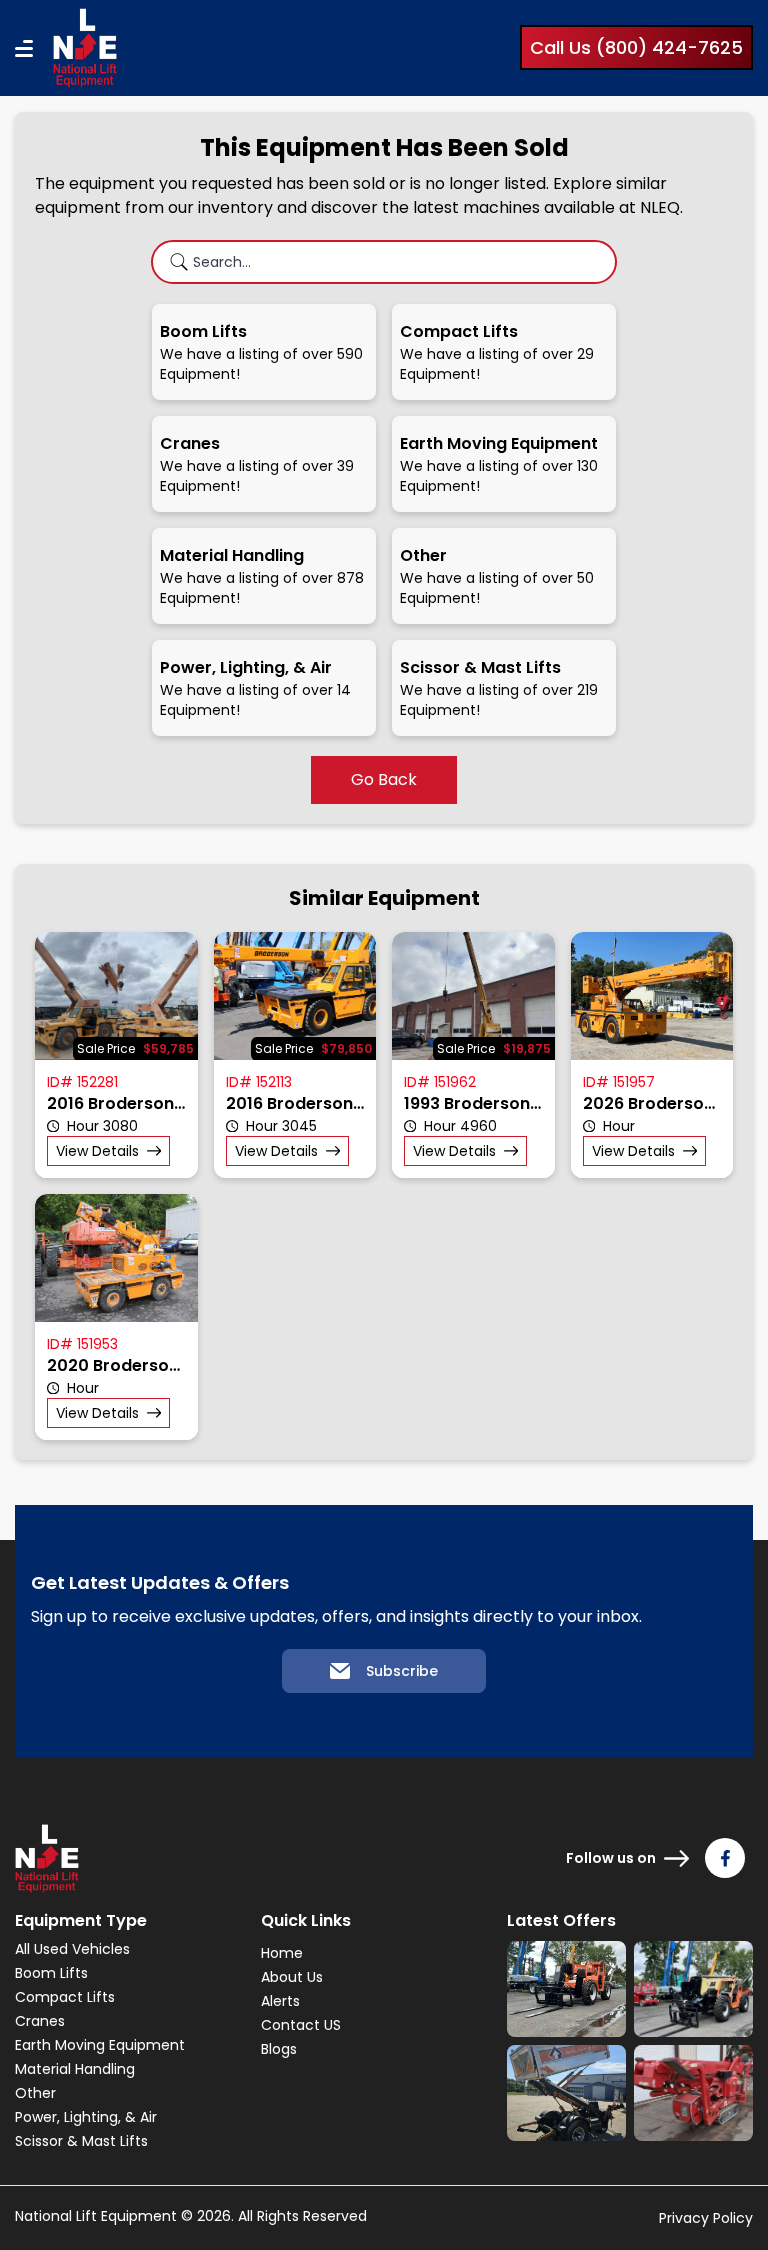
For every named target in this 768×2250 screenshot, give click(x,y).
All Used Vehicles (72, 1949)
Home (282, 1953)
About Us (292, 1977)
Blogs (279, 2049)
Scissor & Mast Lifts (81, 2141)
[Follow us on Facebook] (725, 1858)
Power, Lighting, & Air (86, 2117)
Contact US (301, 2025)
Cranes (40, 2021)
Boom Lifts (51, 1973)
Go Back (384, 779)
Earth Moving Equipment (100, 2045)
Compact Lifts (65, 1997)
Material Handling (75, 2069)
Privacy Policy (706, 2218)
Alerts (280, 2001)
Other (35, 2093)
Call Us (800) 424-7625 (636, 47)
